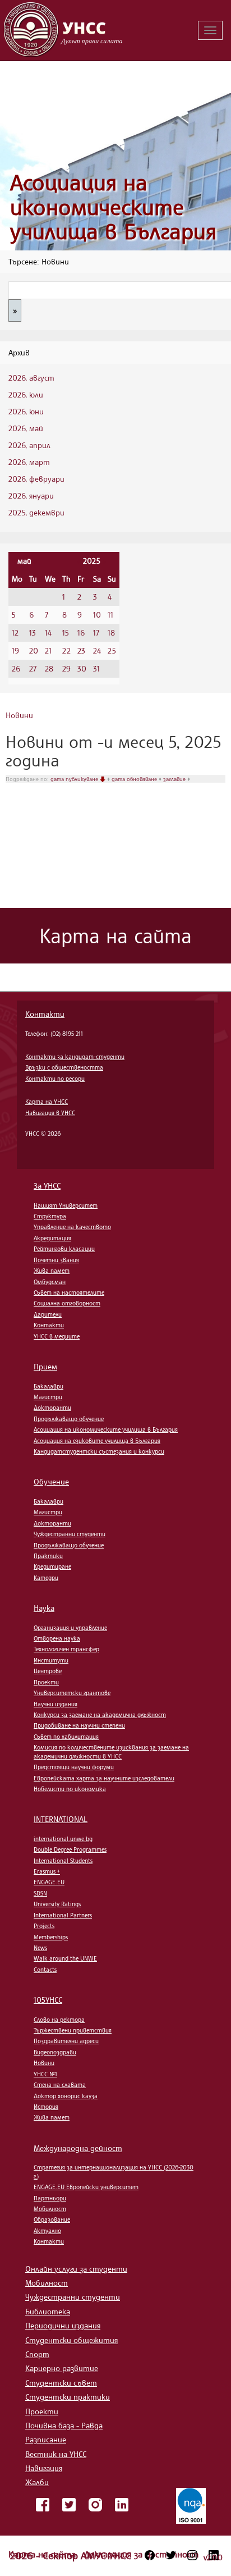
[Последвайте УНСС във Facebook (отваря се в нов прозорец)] (150, 2555)
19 (15, 650)
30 (82, 668)
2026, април (29, 445)
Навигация (44, 2468)
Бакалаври (48, 1386)
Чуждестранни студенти (70, 1534)
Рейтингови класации (64, 1249)
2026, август (31, 378)
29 (66, 668)
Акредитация (52, 1238)
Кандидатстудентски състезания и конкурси (99, 1451)
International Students (63, 1861)
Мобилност (50, 2209)
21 (48, 650)
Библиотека (48, 2311)
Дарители (48, 1314)
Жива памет (52, 1271)
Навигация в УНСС (50, 1113)
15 (66, 632)
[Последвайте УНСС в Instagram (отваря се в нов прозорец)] (192, 2555)
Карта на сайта (43, 2554)
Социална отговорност (67, 1303)
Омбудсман (50, 1282)
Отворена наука (57, 1638)
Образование (52, 2219)
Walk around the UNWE (65, 1958)
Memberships (51, 1937)
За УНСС (47, 1186)
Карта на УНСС (47, 1102)
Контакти (45, 1014)
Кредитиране (52, 1566)
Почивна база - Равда (64, 2425)
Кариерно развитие (62, 2368)
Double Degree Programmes (70, 1849)
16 (81, 632)
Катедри (46, 1578)
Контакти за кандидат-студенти (75, 1057)
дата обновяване (135, 779)
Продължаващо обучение (69, 1419)
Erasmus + (47, 1871)
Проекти (46, 1682)
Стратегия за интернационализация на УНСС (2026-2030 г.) (114, 2171)
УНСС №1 (45, 2074)
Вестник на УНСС (56, 2454)
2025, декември (36, 512)
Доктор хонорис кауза (66, 2096)
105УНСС (48, 2000)
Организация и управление (70, 1628)
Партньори (50, 2198)
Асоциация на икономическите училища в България (113, 207)
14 (48, 632)
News (40, 1948)
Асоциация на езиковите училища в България (97, 1441)
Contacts (45, 1970)
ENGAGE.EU (49, 1882)
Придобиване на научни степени (79, 1725)
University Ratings (57, 1904)
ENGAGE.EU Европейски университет (86, 2187)
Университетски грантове (72, 1693)
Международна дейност (78, 2148)
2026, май (26, 428)
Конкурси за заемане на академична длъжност (100, 1715)
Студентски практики (68, 2397)
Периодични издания (63, 2325)
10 (97, 615)
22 (66, 650)
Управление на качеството (72, 1227)
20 (34, 650)
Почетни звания (56, 1260)
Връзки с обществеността (64, 1067)
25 (112, 650)
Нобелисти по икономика (70, 1789)
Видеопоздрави (55, 2052)
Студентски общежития (71, 2340)
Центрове (48, 1671)
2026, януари (31, 495)
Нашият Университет (66, 1205)
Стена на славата (60, 2085)
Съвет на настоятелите (69, 1292)
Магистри (48, 1397)
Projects (44, 1926)
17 (96, 632)
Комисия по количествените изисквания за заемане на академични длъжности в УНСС (111, 1751)
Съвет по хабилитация (66, 1737)
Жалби (37, 2482)
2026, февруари (36, 479)
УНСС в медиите (57, 1336)
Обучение (51, 1481)
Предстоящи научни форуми (74, 1767)
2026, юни (26, 411)
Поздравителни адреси (66, 2041)
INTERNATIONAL (61, 1819)
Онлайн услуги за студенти (76, 2269)
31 (96, 668)
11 (110, 615)
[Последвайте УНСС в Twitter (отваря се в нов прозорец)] (171, 2555)
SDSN (40, 1893)
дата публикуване (75, 779)
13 (33, 632)
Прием (45, 1366)
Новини (19, 715)
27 (33, 668)
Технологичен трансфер (66, 1649)
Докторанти (52, 1408)
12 (15, 632)
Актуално (47, 2231)
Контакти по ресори (55, 1079)
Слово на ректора (59, 2020)
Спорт (37, 2354)
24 (97, 650)
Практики (48, 1556)
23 (81, 650)
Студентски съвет (61, 2383)
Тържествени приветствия (73, 2030)
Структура (50, 1216)
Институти (51, 1660)
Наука (44, 1608)
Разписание (46, 2439)
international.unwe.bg (63, 1839)
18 (111, 632)
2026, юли (26, 394)
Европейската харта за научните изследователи (104, 1778)
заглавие (175, 779)
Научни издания (56, 1704)
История (46, 2107)
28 (49, 668)
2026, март (29, 462)
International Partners (63, 1915)
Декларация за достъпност (141, 2554)
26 (16, 668)
